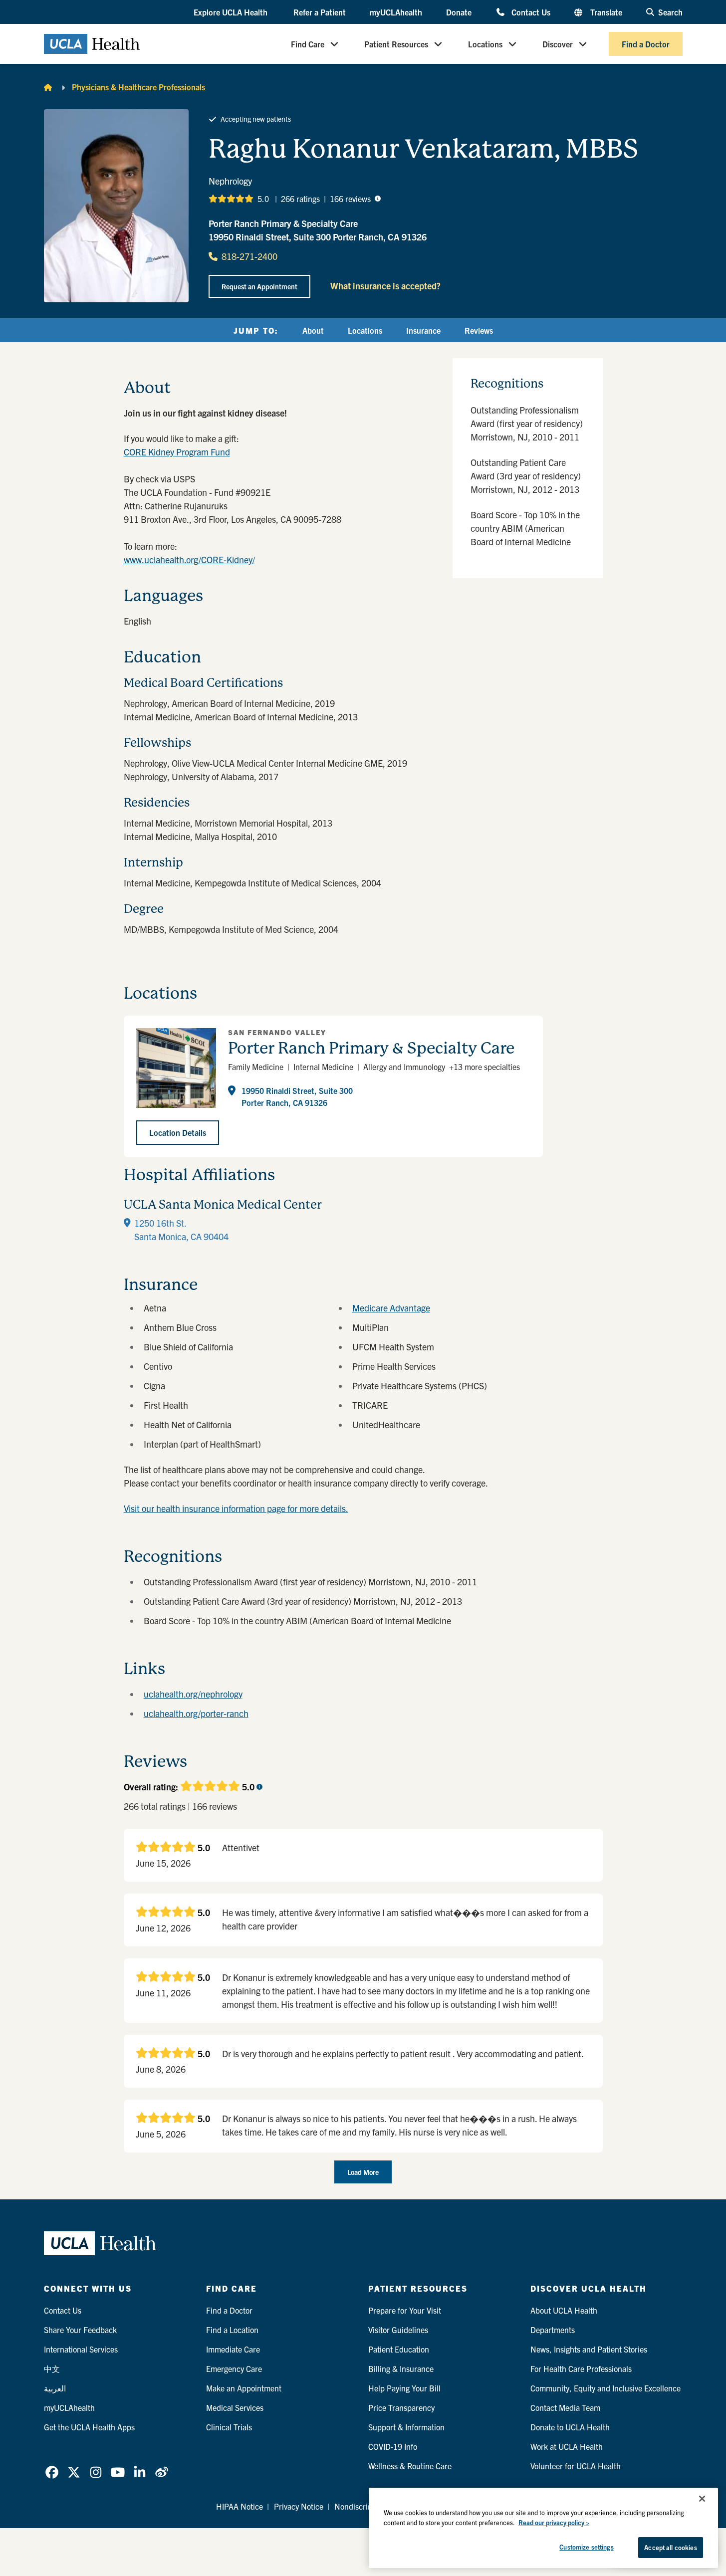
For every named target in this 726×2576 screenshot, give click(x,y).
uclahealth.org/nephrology (193, 1694)
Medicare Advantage (391, 1308)
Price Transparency (401, 2407)
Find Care (308, 44)
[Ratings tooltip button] (378, 199)
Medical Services (235, 2407)
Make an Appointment (244, 2388)
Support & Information (406, 2427)
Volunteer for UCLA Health (576, 2466)
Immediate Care (233, 2349)
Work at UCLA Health (567, 2446)
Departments (553, 2330)
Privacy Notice (299, 2506)
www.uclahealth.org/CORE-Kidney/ (189, 559)
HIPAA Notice (240, 2506)
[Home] (48, 87)
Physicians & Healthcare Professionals (138, 87)
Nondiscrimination (366, 2506)
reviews (350, 199)
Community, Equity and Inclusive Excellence (605, 2388)
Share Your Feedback (80, 2330)
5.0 (263, 199)
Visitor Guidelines (398, 2330)
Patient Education (399, 2349)
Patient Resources (396, 44)
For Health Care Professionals (581, 2368)
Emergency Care (234, 2368)
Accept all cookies (670, 2547)
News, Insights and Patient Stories (589, 2349)
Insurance (423, 330)
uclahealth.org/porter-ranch (196, 1713)
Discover (558, 44)
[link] (52, 2472)
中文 (52, 2368)
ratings (300, 199)
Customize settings (586, 2547)
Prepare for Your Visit (405, 2310)
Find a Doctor (646, 44)
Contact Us (531, 12)
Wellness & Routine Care (410, 2466)
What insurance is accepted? (385, 286)
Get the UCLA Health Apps (89, 2427)
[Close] (702, 2499)
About (313, 330)
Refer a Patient (320, 12)
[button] (232, 12)
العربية (55, 2388)
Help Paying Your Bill (404, 2388)
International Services (81, 2349)
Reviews (479, 330)
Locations (485, 44)
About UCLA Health (564, 2310)
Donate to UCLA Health (570, 2427)
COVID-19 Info (393, 2446)
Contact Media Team (565, 2407)
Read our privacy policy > (554, 2522)
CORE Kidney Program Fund (177, 452)
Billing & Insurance (401, 2368)
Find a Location (232, 2330)
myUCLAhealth (396, 12)
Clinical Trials (229, 2427)
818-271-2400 (249, 256)
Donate (459, 12)
